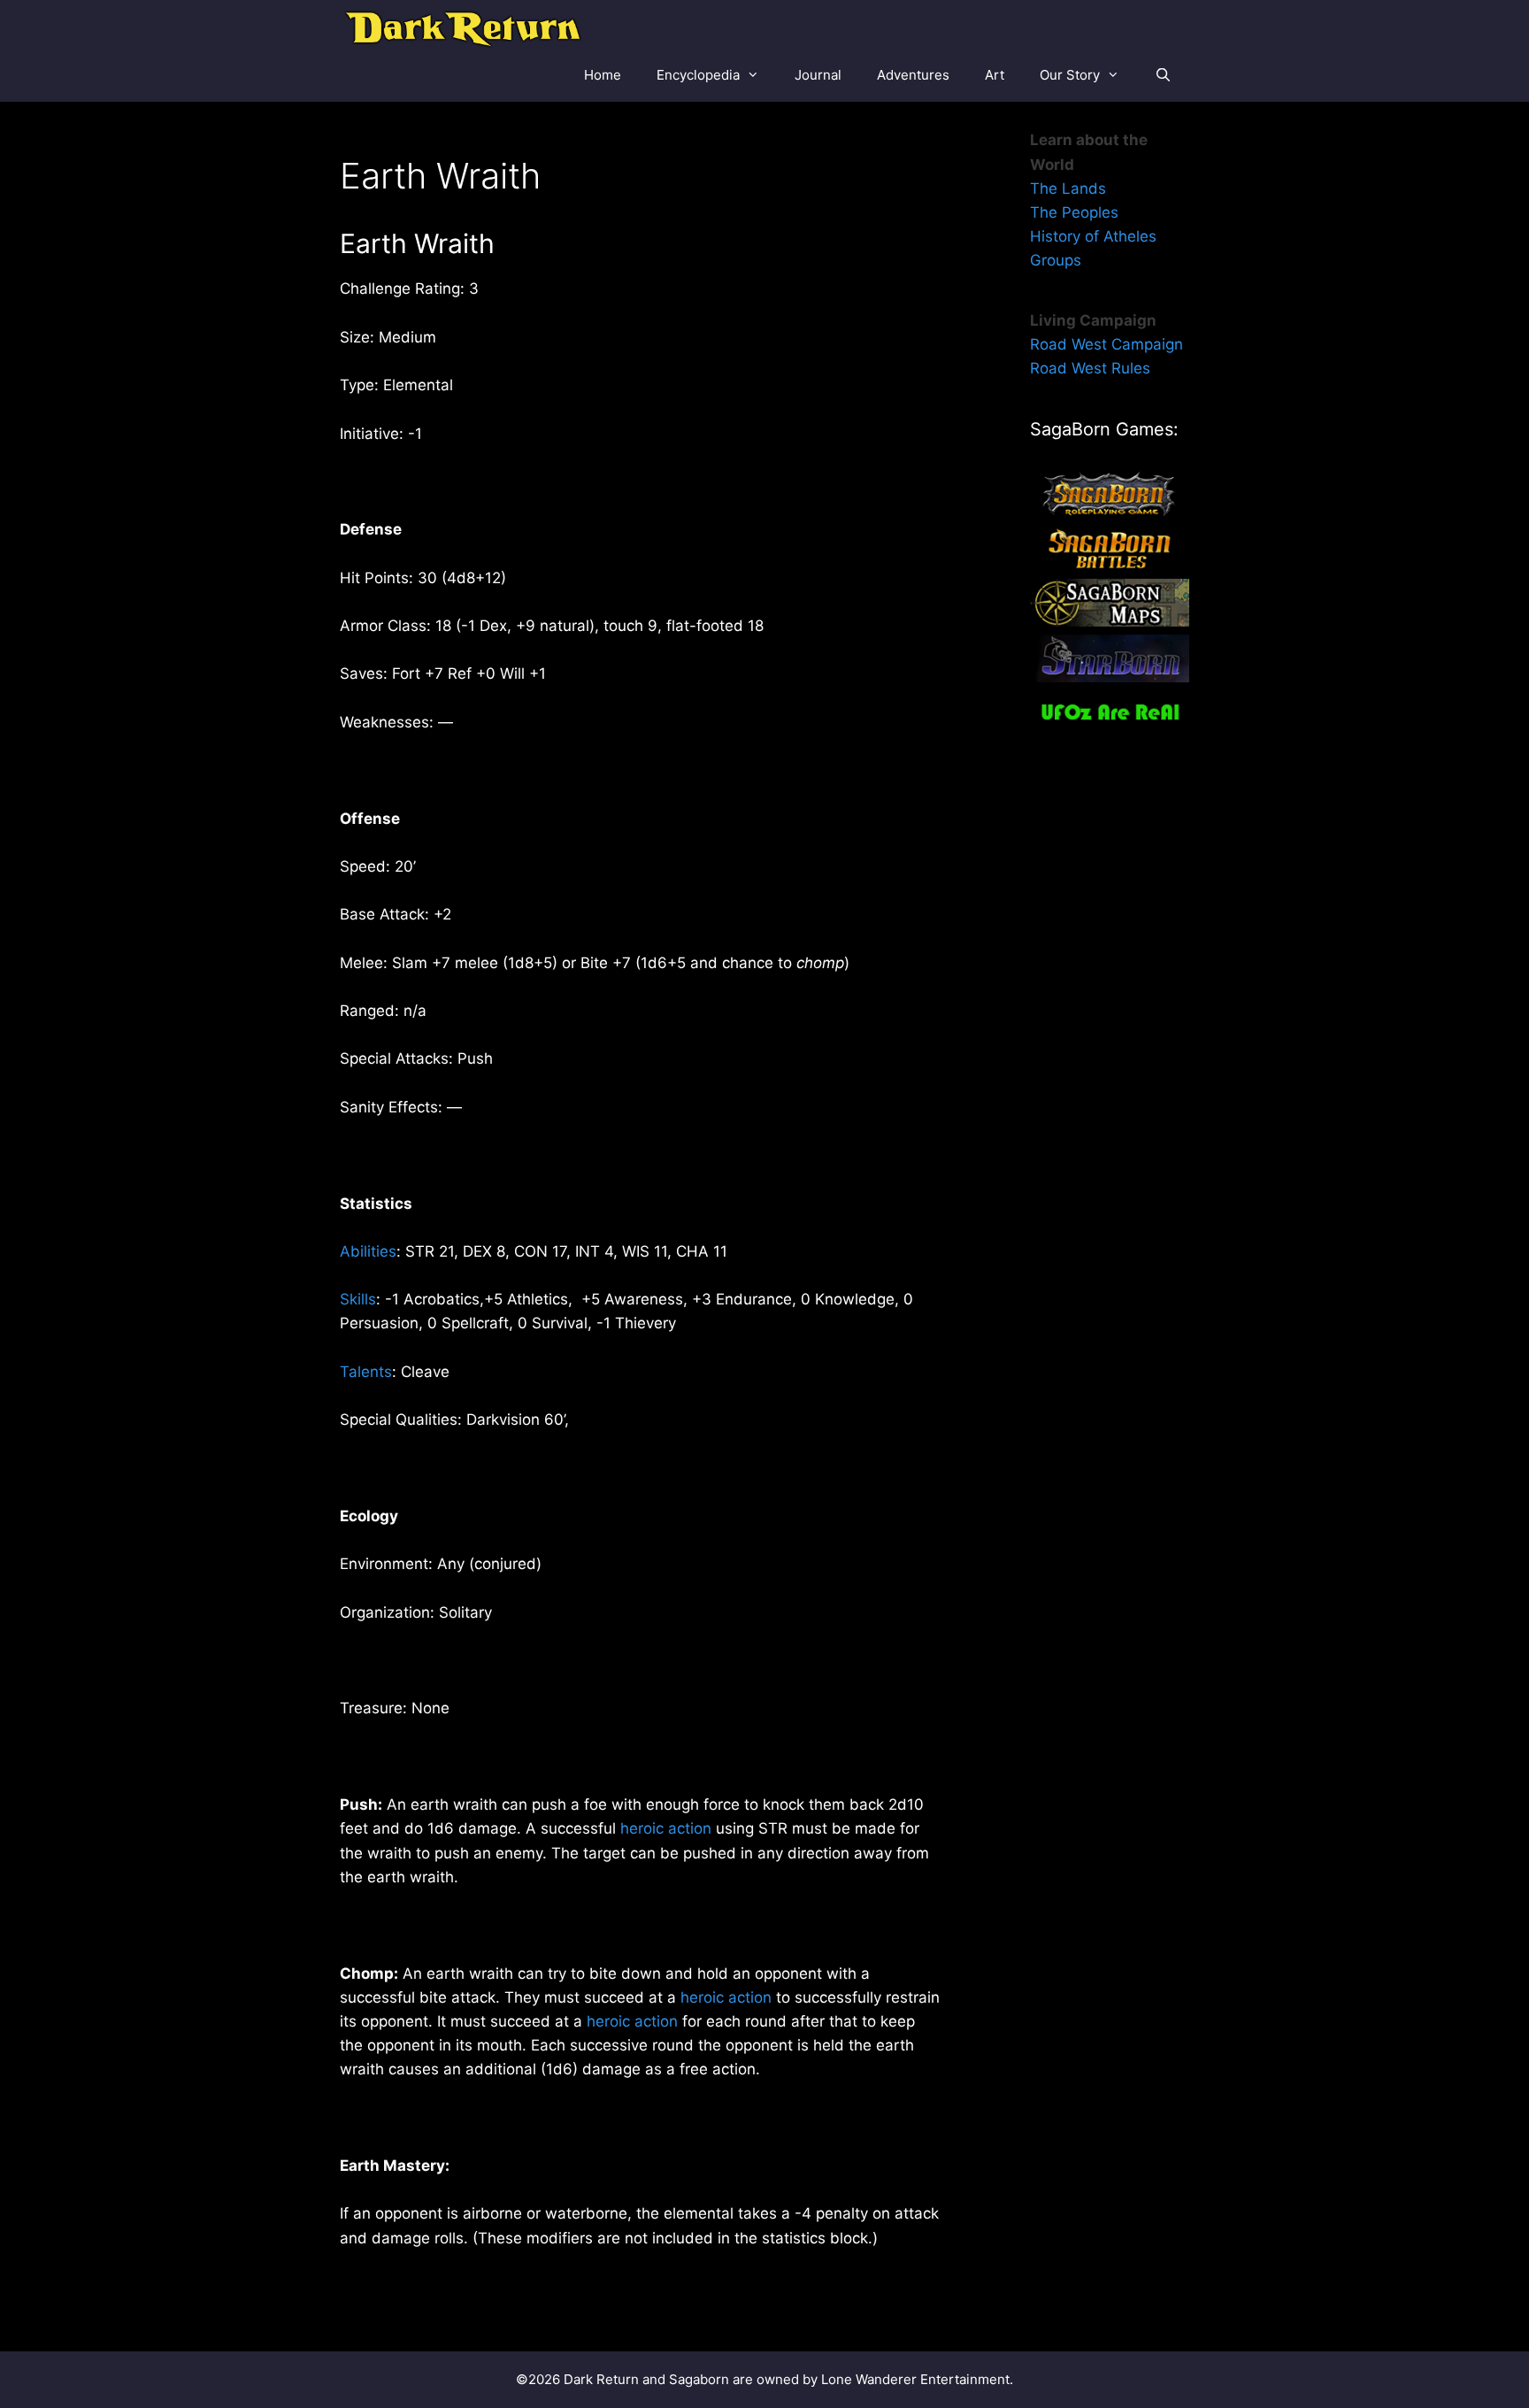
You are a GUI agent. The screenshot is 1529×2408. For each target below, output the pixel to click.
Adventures (913, 75)
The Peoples (1074, 212)
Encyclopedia (698, 75)
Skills (358, 1299)
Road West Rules (1090, 368)
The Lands (1068, 188)
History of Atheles (1093, 236)
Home (603, 75)
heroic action (666, 1828)
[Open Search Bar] (1163, 75)
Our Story (1070, 75)
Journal (818, 75)
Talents (366, 1372)
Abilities (368, 1251)
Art (995, 75)
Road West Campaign (1106, 344)
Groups (1056, 260)
